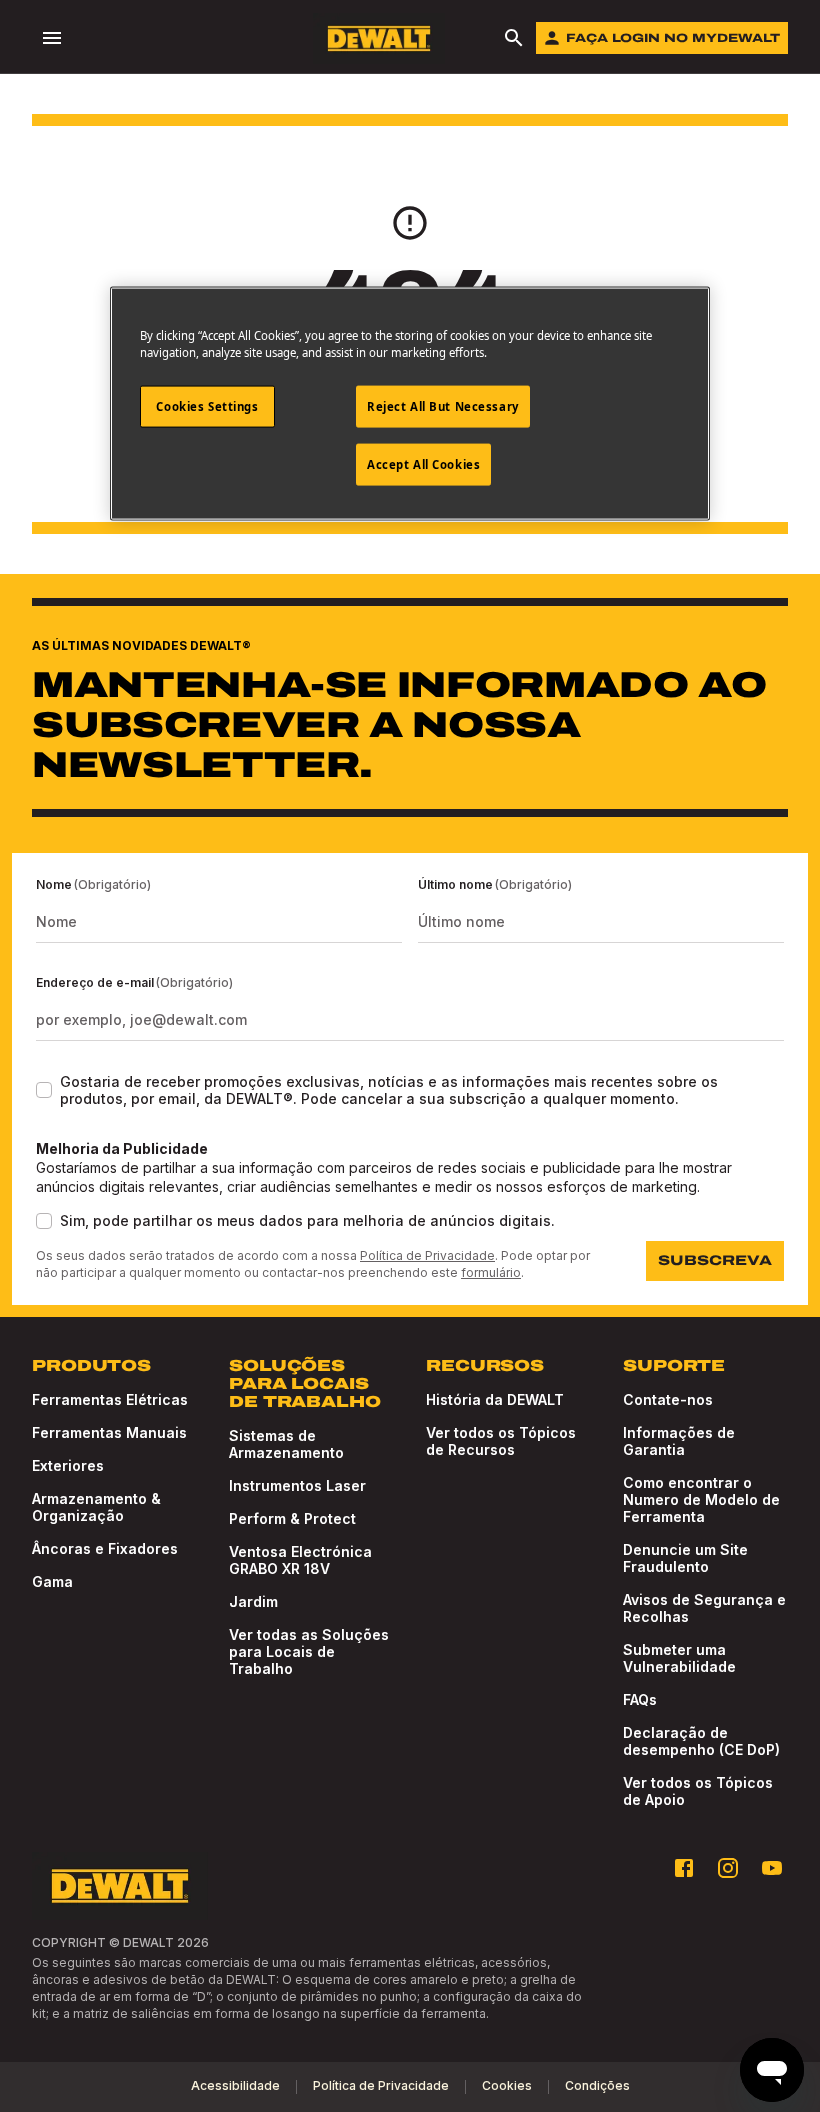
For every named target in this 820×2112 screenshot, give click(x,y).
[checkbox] (44, 1090)
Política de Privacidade (427, 1255)
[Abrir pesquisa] (514, 38)
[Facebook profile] (684, 1868)
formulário (491, 1272)
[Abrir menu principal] (52, 38)
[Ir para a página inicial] (379, 38)
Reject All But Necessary (443, 406)
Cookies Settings (207, 406)
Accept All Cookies (423, 463)
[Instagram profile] (728, 1868)
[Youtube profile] (772, 1868)
